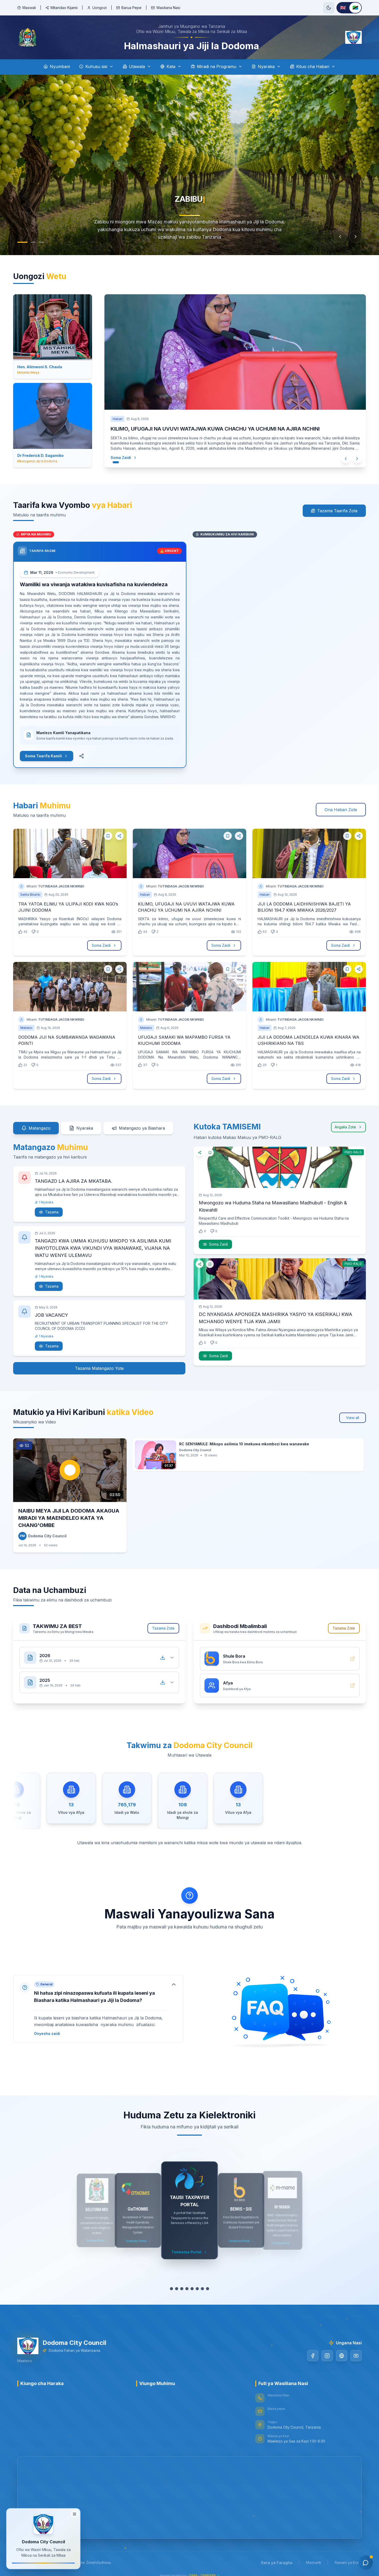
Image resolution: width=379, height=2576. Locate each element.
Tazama (52, 1212)
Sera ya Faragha (277, 2563)
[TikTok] (342, 2356)
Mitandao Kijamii (64, 8)
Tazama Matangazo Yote (99, 1368)
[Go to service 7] (202, 2289)
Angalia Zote (345, 1127)
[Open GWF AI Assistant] (366, 2563)
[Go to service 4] (187, 2289)
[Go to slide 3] (42, 242)
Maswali (29, 8)
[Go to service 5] (192, 2289)
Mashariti (314, 2562)
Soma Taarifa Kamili (43, 756)
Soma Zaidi (121, 458)
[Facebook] (313, 2356)
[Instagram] (327, 2356)
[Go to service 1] (171, 2289)
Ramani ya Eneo (348, 2562)
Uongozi (100, 8)
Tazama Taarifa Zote (337, 511)
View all (353, 1418)
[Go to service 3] (182, 2289)
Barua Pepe (131, 8)
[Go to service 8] (208, 2289)
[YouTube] (356, 2356)
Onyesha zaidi (47, 2033)
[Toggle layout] (75, 2514)
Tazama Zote (163, 1628)
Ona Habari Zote (341, 810)
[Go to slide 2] (33, 242)
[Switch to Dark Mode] (329, 8)
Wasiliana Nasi (168, 8)
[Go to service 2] (177, 2289)
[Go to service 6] (197, 2289)
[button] (98, 2009)
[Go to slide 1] (22, 242)
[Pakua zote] (163, 1658)
